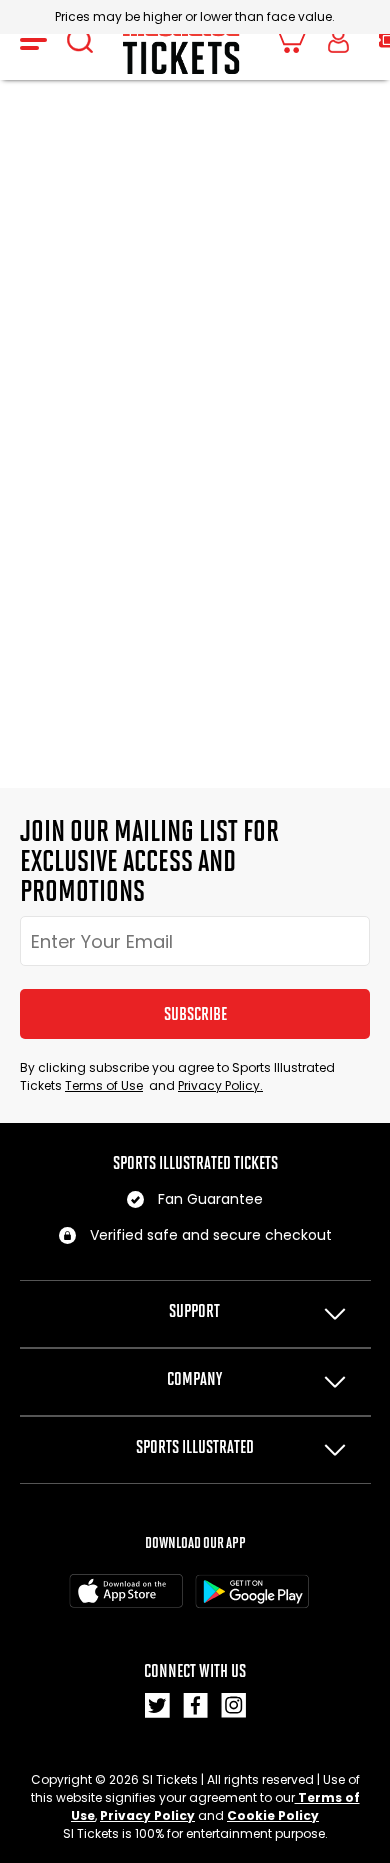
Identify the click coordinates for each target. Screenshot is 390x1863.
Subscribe (195, 1014)
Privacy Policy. (220, 1085)
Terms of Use (104, 1085)
